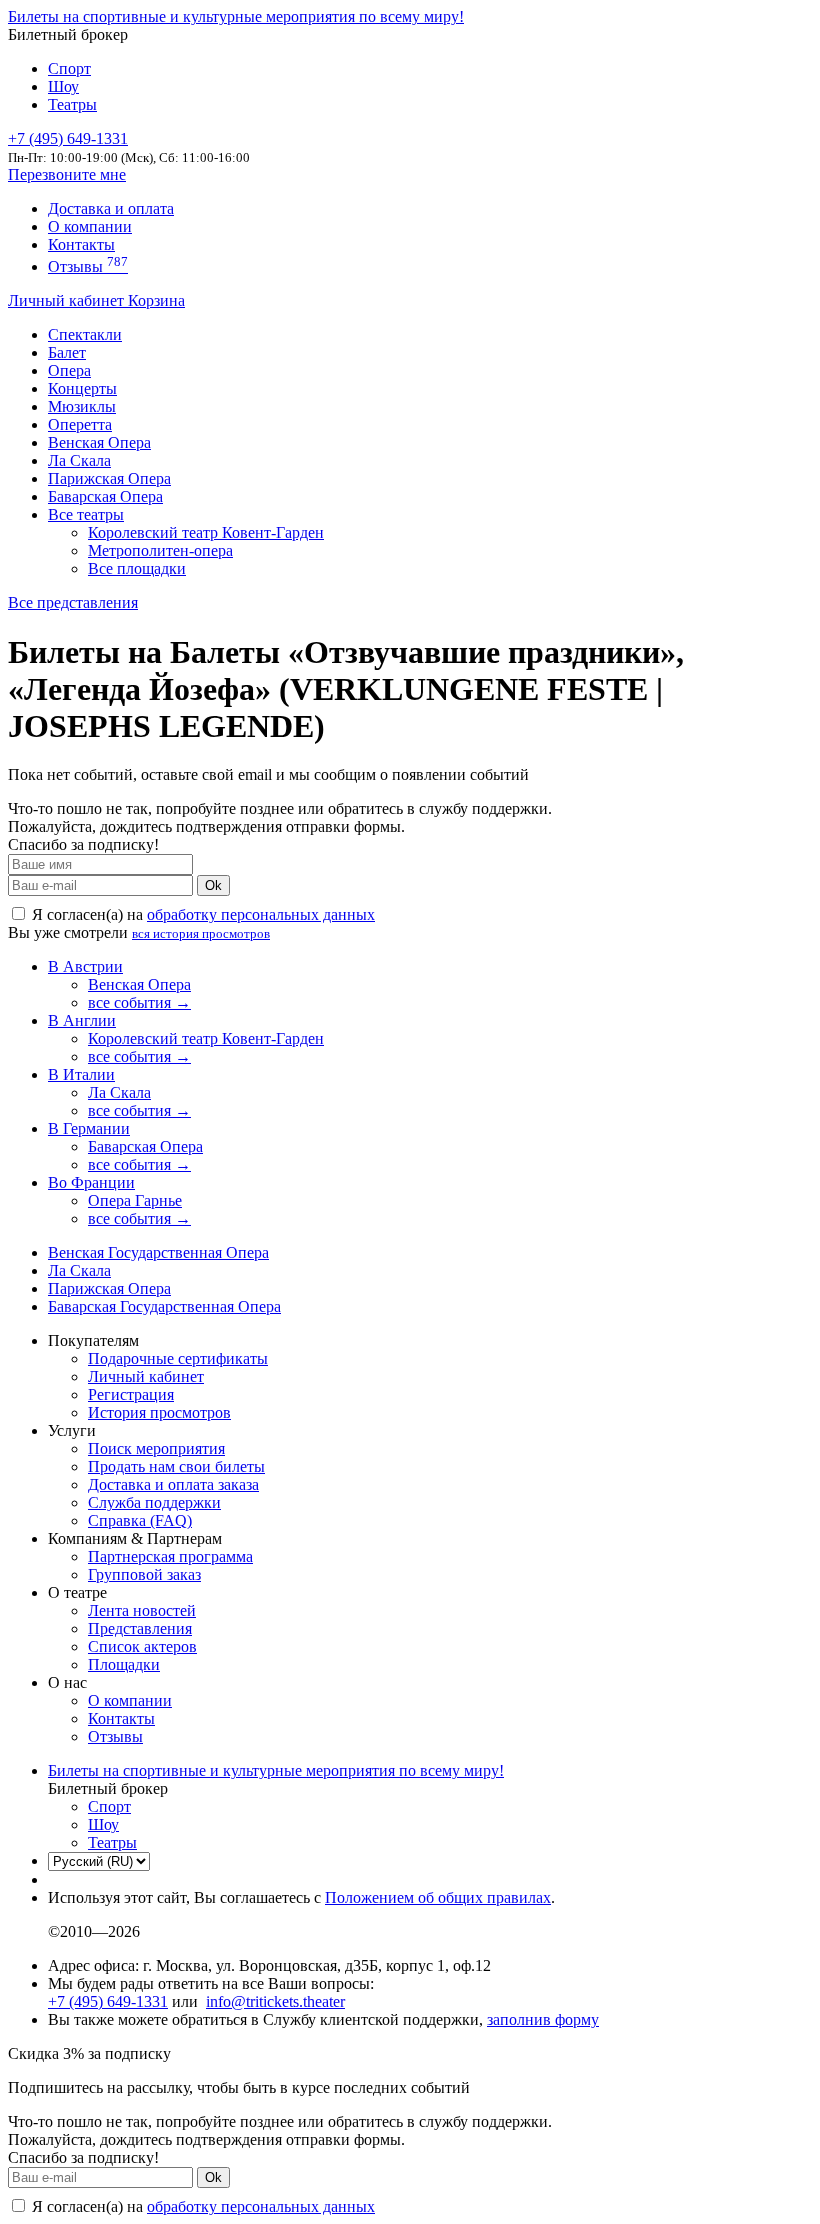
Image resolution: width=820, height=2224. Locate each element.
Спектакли (85, 334)
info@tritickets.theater (275, 2001)
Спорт (69, 68)
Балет (67, 352)
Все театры (86, 514)
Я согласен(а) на (201, 914)
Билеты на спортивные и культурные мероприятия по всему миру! (236, 16)
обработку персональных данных (261, 914)
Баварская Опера (105, 496)
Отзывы (88, 266)
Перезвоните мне (67, 174)
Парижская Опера (109, 478)
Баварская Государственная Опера (164, 1306)
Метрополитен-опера (160, 550)
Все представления (73, 602)
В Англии (82, 1020)
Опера (69, 370)
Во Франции (91, 1182)
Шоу (63, 86)
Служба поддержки (154, 1502)
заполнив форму (543, 2019)
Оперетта (80, 424)
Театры (72, 104)
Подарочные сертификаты (178, 1358)
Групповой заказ (144, 1574)
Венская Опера (99, 442)
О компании (90, 226)
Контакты (81, 244)
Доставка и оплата (111, 208)
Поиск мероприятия (156, 1448)
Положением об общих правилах (438, 1897)
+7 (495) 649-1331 (108, 2001)
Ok (213, 885)
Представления (140, 1628)
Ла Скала (79, 460)
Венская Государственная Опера (158, 1252)
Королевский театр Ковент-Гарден (206, 532)
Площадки (124, 1664)
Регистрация (131, 1394)
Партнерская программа (170, 1556)
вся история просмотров (201, 933)
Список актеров (142, 1646)
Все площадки (137, 568)
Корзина (156, 300)
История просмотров (159, 1412)
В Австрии (85, 966)
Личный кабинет (68, 300)
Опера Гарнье (135, 1200)
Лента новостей (142, 1610)
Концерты (82, 388)
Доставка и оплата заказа (173, 1484)
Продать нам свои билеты (176, 1466)
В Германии (89, 1128)
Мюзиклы (82, 406)
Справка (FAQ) (140, 1520)
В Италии (81, 1074)
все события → (139, 1002)
